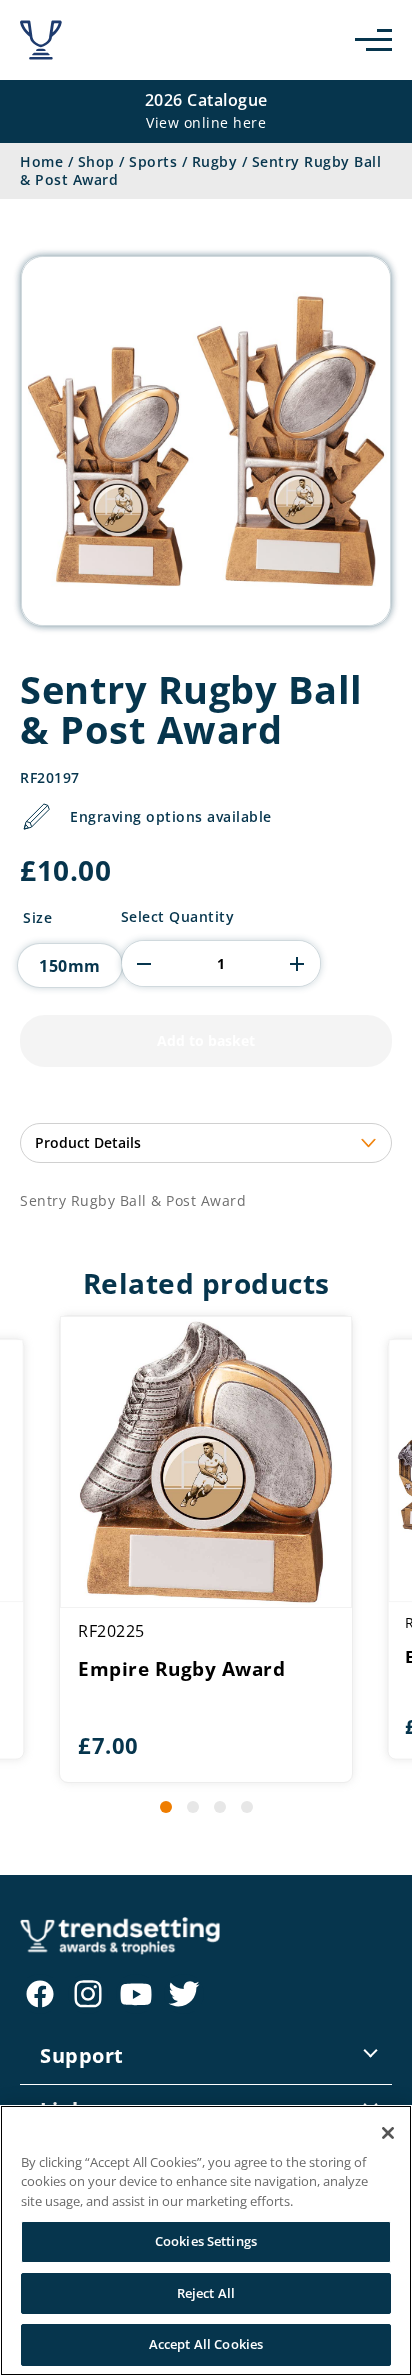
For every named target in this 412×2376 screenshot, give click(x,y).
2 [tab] (193, 1807)
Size (37, 918)
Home (41, 161)
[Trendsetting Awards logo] (41, 40)
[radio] (70, 965)
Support (82, 2055)
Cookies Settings (206, 2241)
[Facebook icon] (40, 1994)
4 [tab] (247, 1807)
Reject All (206, 2293)
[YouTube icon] (136, 1994)
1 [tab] (166, 1807)
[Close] (388, 2133)
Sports (153, 161)
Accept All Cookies (206, 2344)
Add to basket (206, 1040)
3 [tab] (220, 1807)
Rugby (215, 161)
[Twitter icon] (184, 1994)
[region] (206, 2240)
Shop (96, 161)
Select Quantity (178, 917)
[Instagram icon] (88, 1994)
